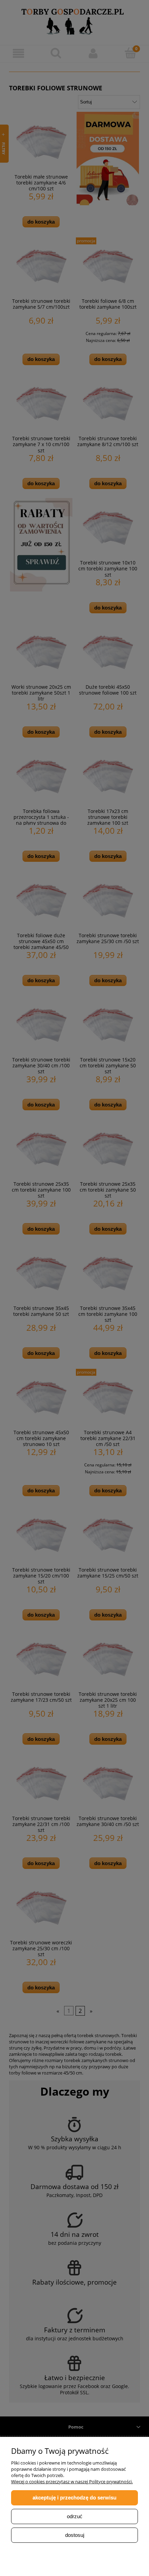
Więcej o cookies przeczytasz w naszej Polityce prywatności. (72, 2482)
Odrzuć (75, 2516)
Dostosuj (75, 2535)
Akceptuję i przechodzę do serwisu (74, 2498)
